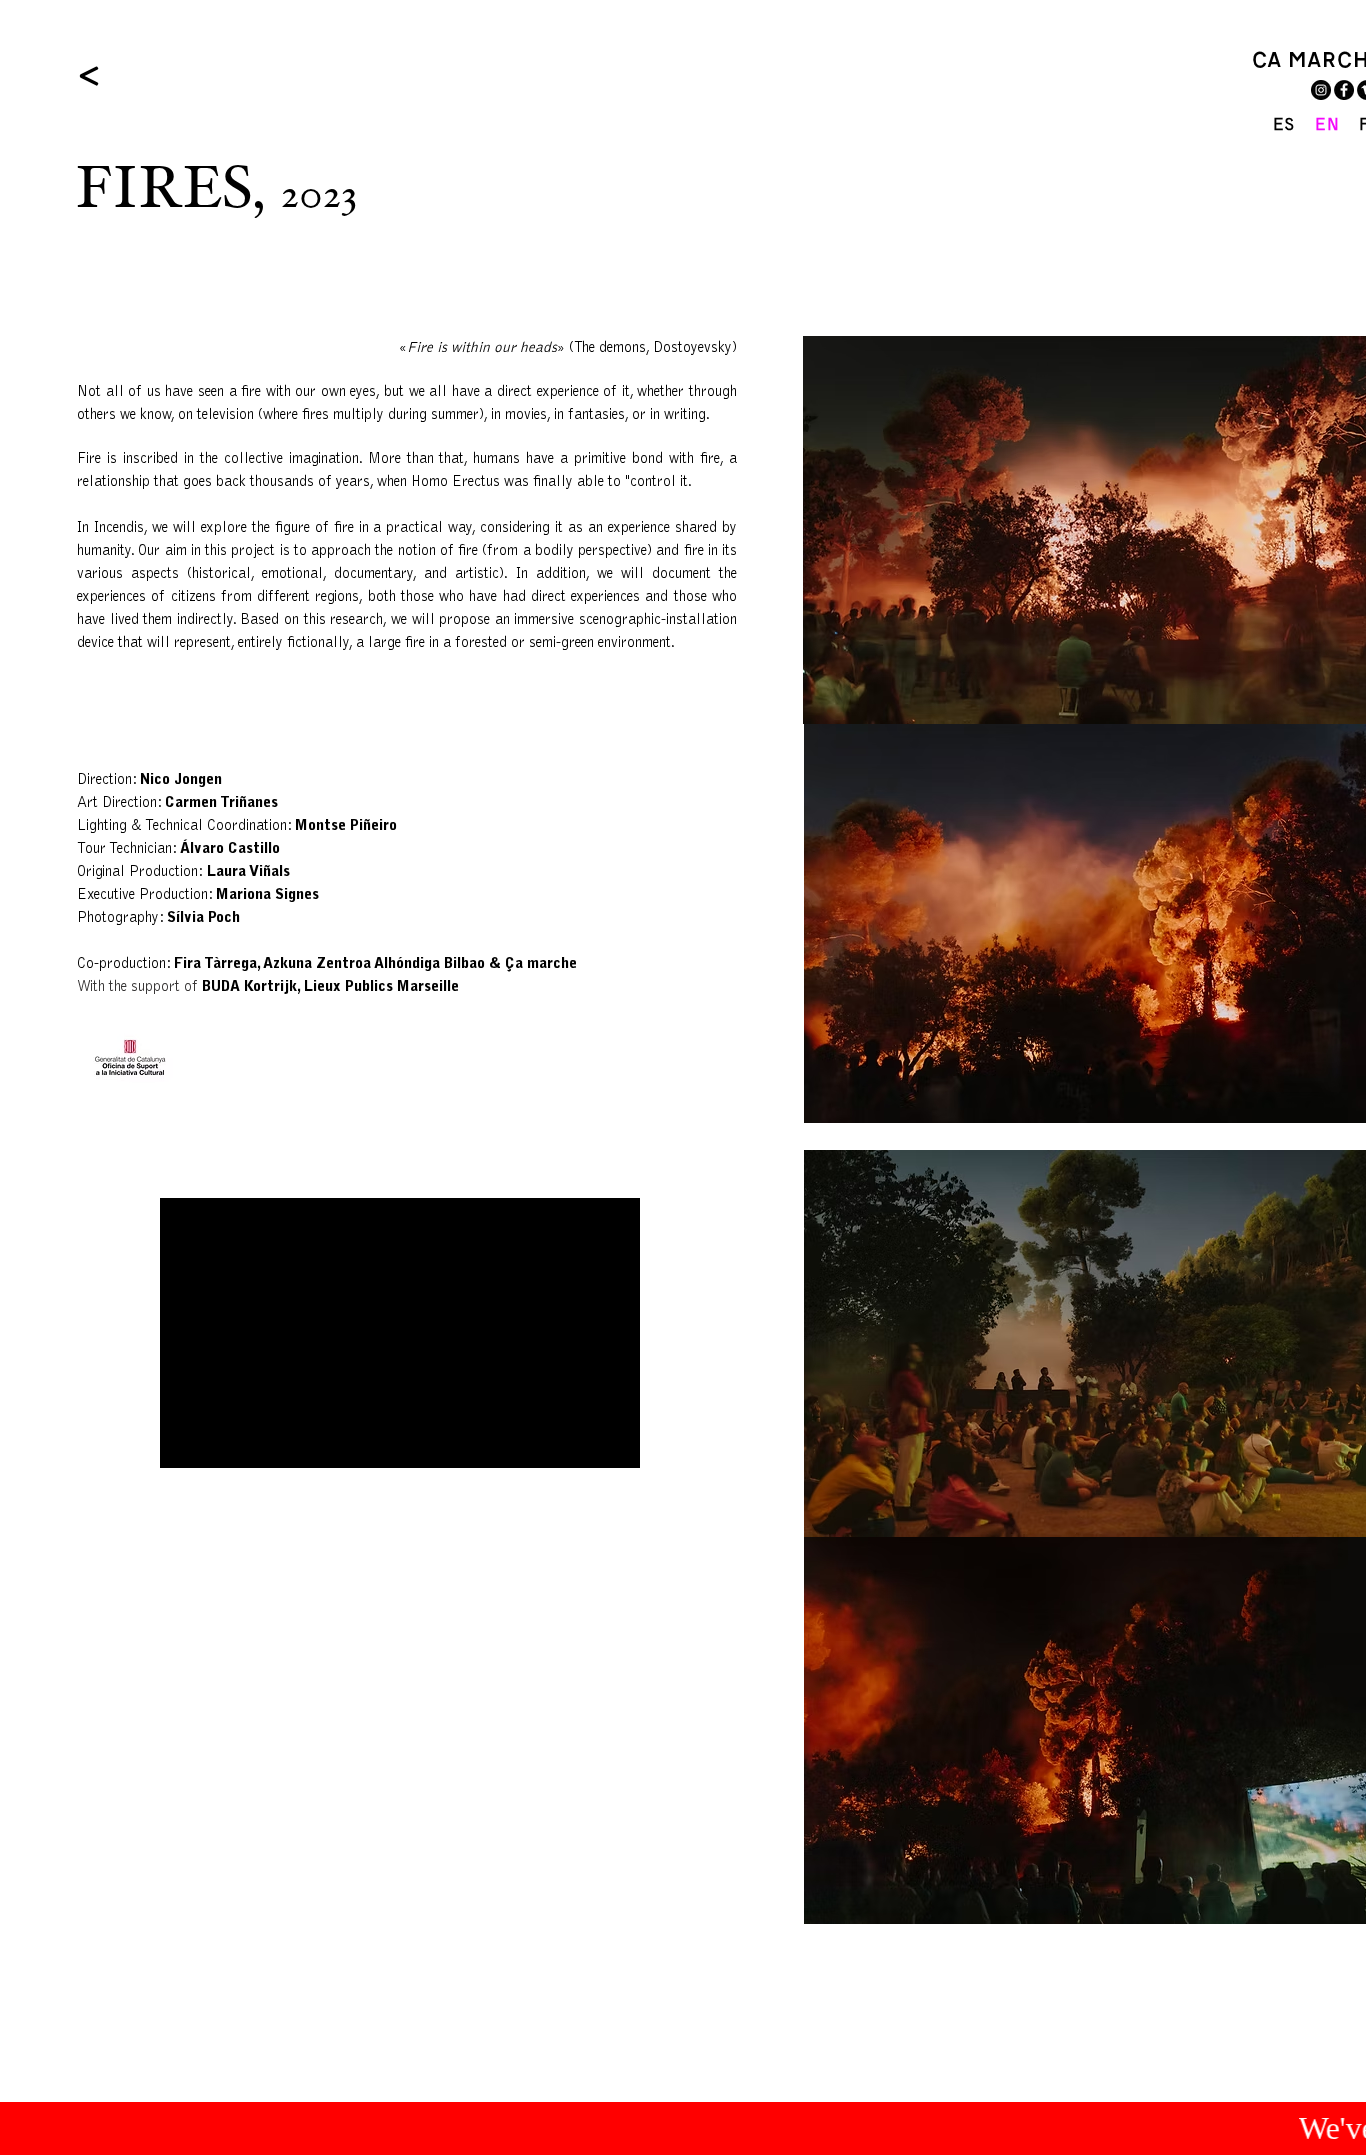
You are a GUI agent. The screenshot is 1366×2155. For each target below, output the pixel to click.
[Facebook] (1344, 90)
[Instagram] (1321, 90)
